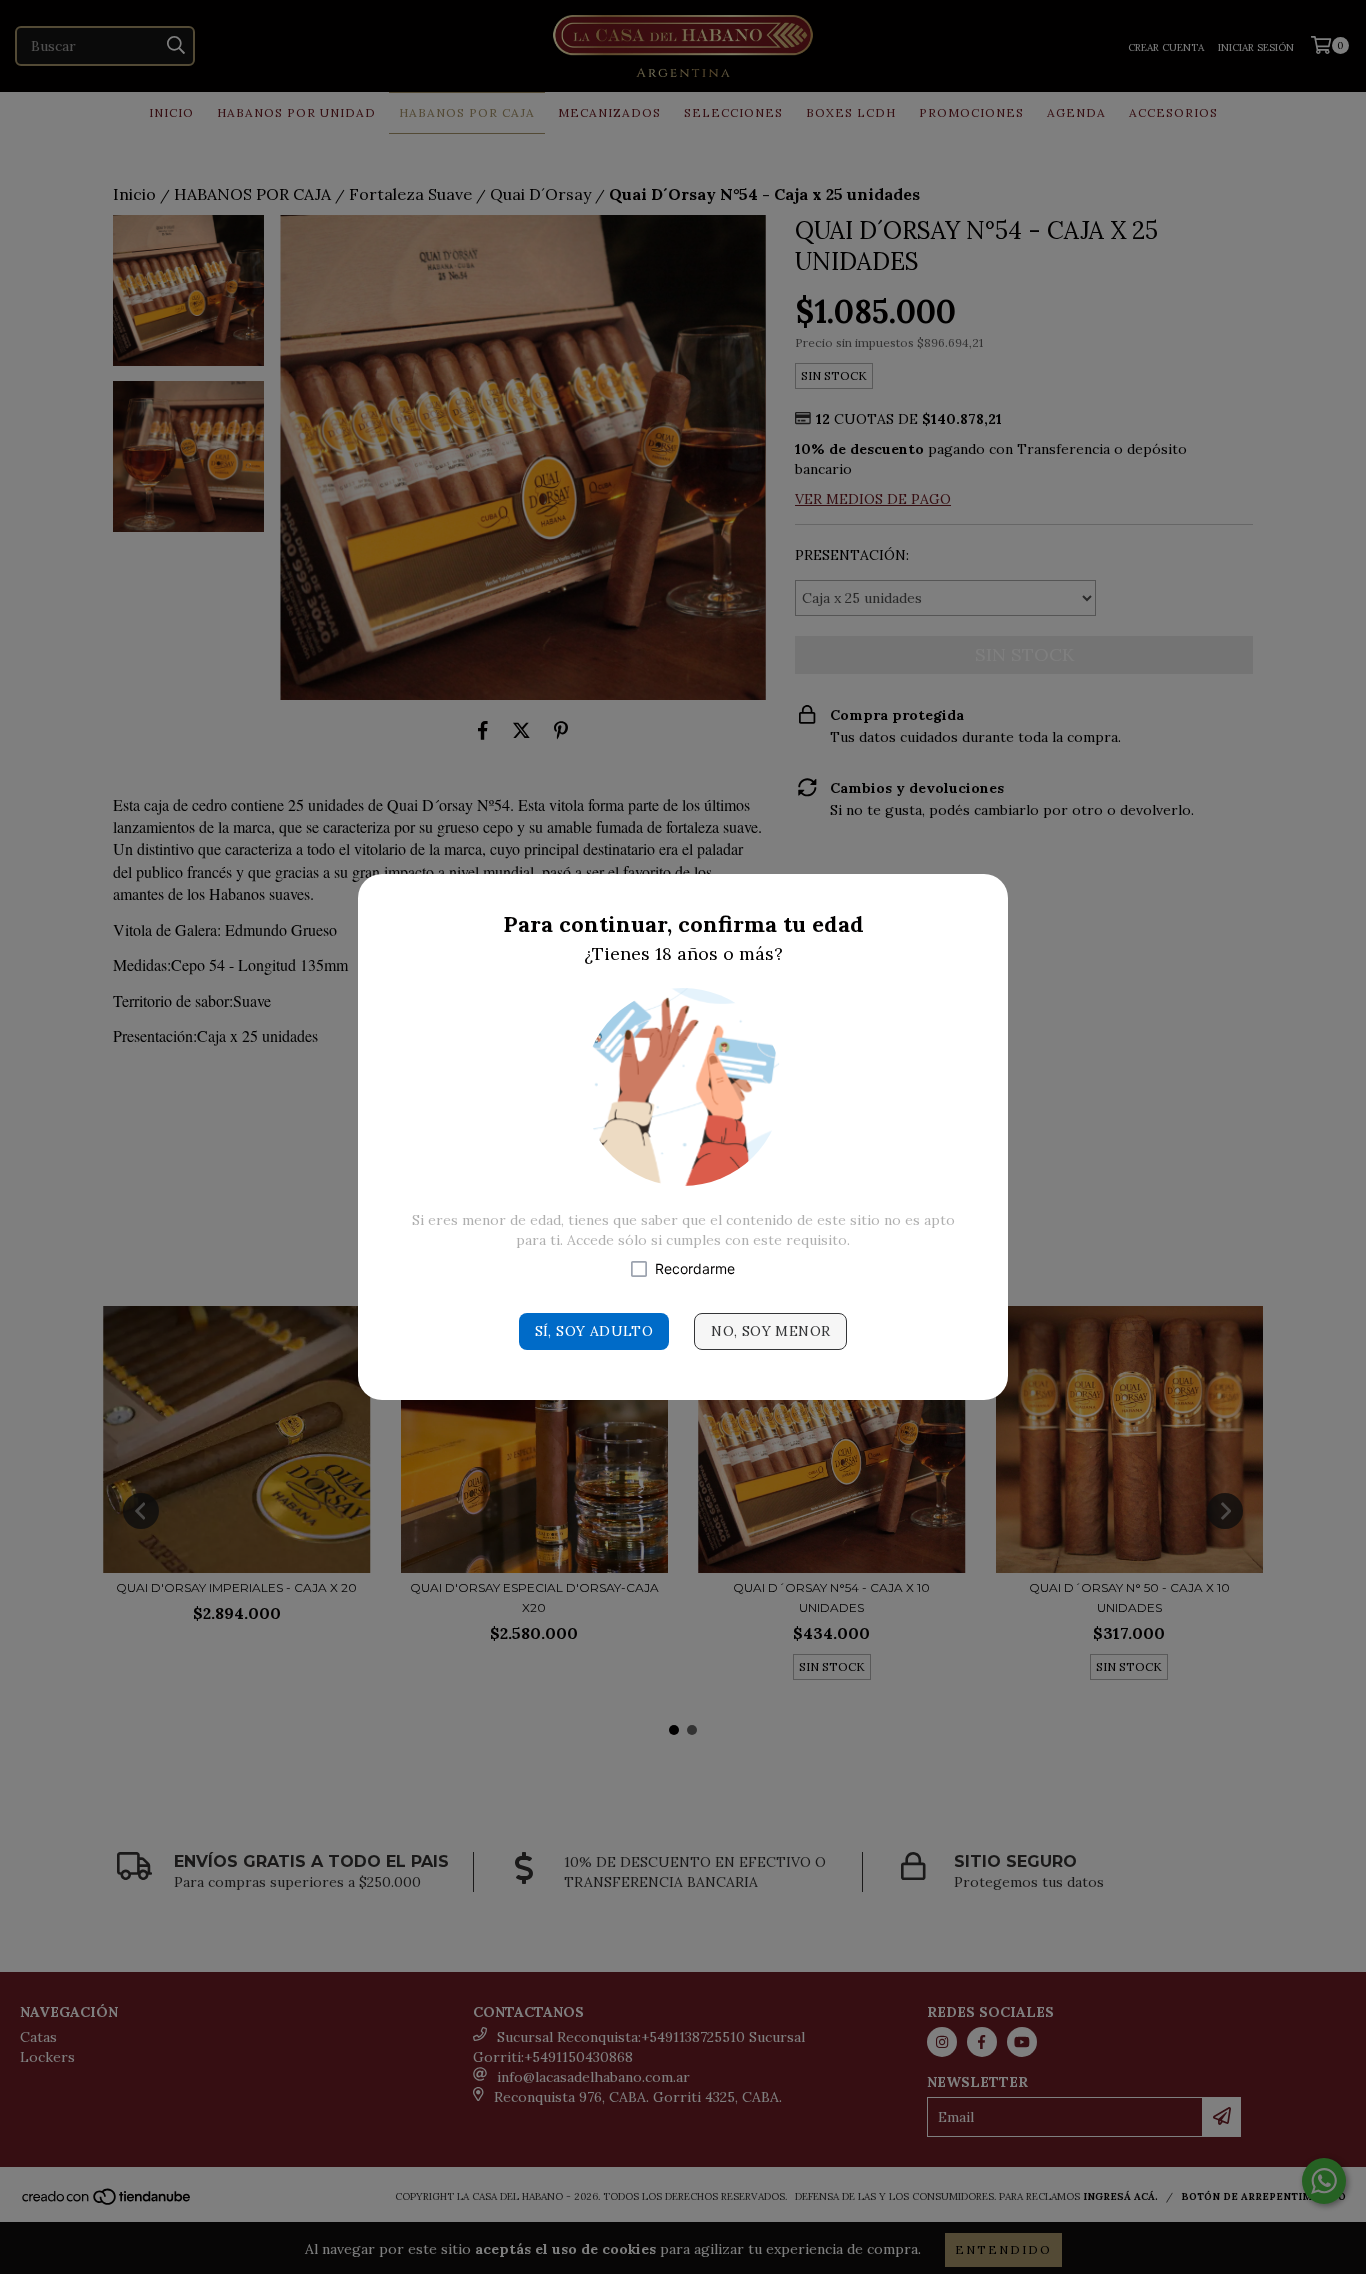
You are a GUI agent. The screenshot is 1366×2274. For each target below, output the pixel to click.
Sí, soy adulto (594, 1331)
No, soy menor (770, 1331)
